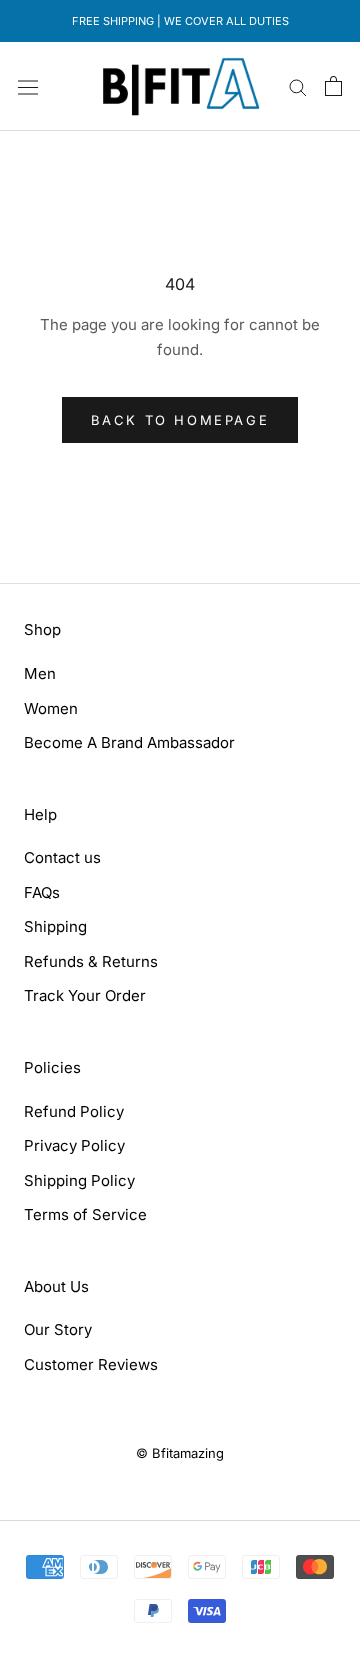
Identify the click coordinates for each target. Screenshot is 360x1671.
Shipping (55, 926)
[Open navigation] (28, 86)
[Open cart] (333, 86)
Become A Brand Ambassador (129, 742)
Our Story (58, 1329)
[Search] (298, 86)
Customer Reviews (91, 1364)
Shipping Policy (79, 1180)
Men (40, 673)
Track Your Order (85, 995)
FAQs (42, 892)
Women (51, 708)
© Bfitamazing (180, 1453)
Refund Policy (74, 1111)
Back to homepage (180, 420)
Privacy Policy (74, 1145)
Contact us (62, 857)
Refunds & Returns (91, 961)
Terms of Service (85, 1214)
